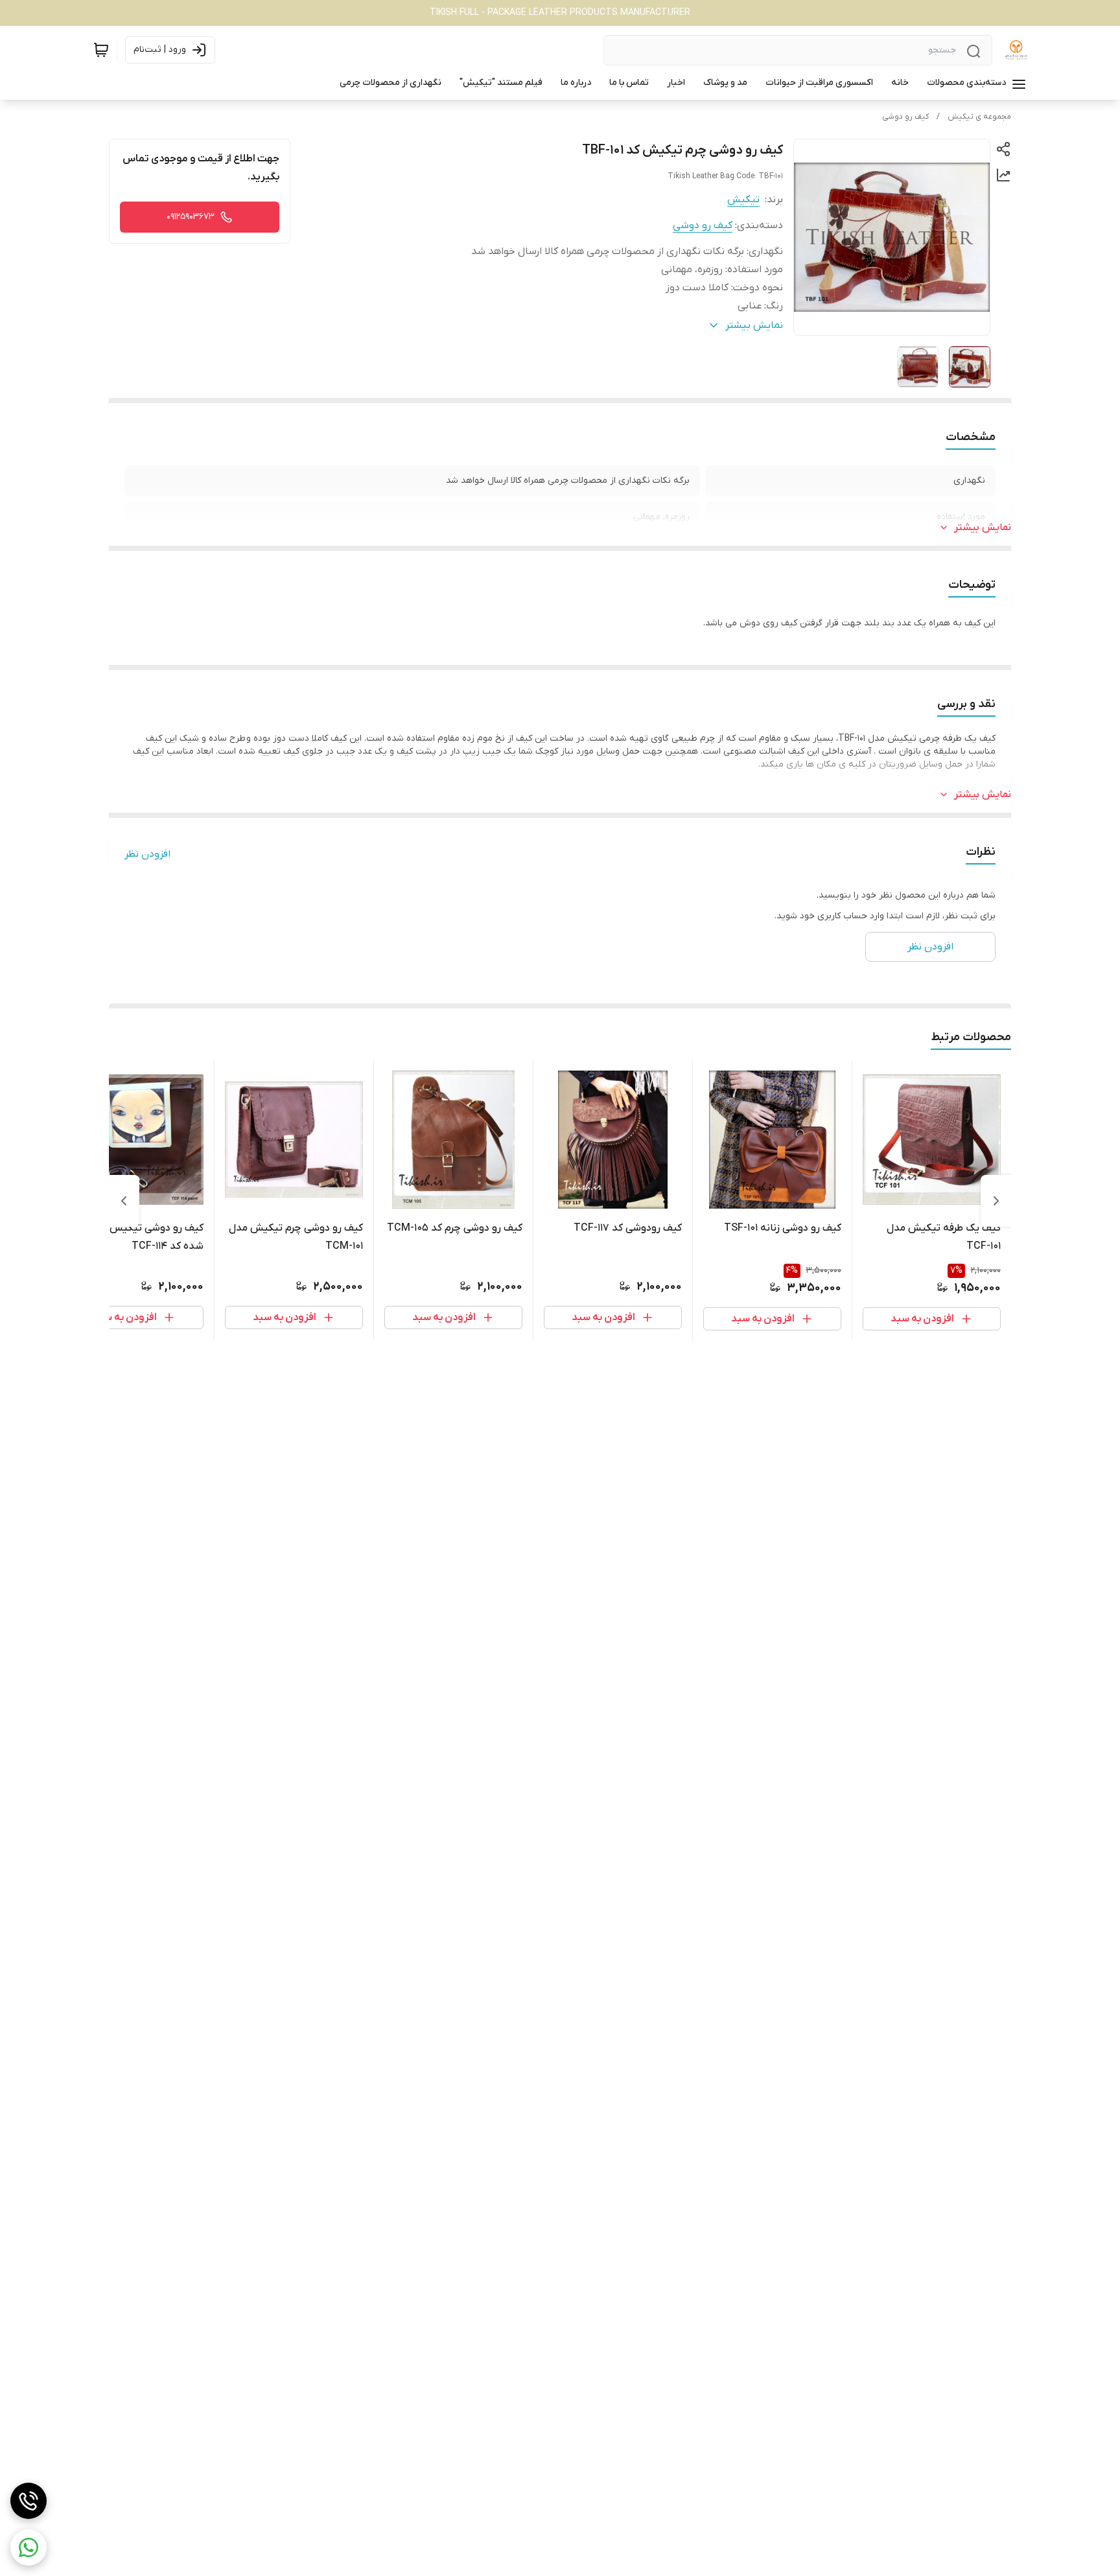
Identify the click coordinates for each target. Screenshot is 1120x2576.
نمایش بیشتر (983, 528)
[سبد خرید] (101, 50)
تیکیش (743, 200)
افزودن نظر (147, 854)
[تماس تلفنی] (29, 2501)
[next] (124, 1201)
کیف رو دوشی (905, 117)
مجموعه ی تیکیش (979, 117)
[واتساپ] (29, 2547)
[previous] (996, 1201)
